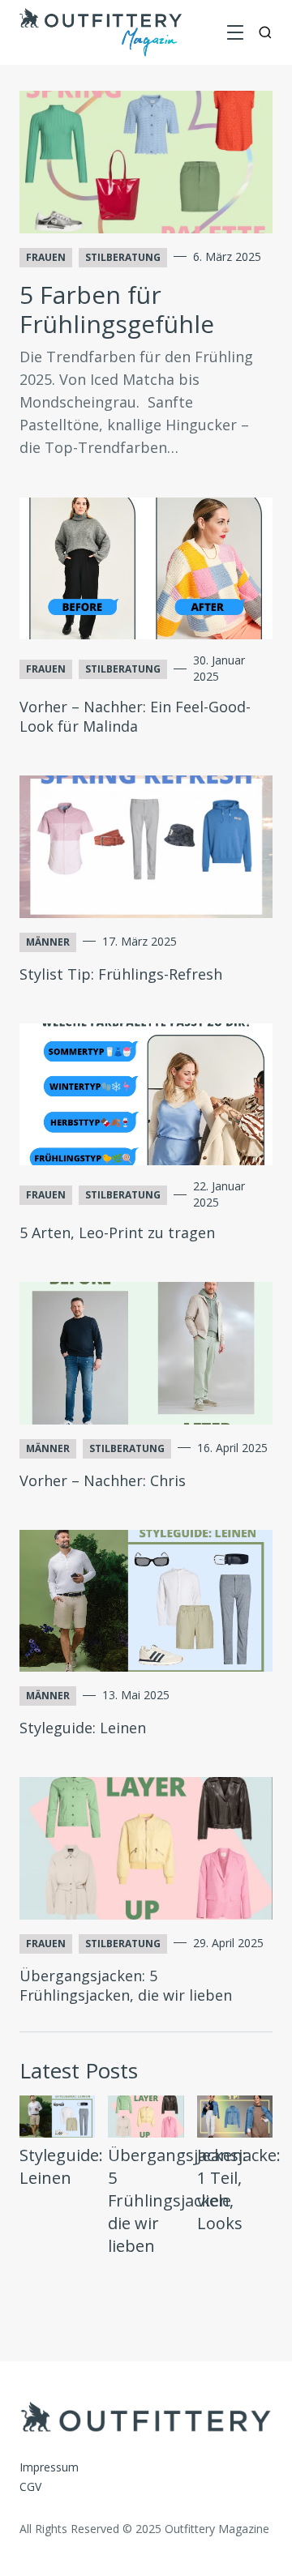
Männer (48, 942)
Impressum (49, 2467)
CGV (30, 2486)
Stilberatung (123, 257)
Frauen (46, 257)
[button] (235, 32)
